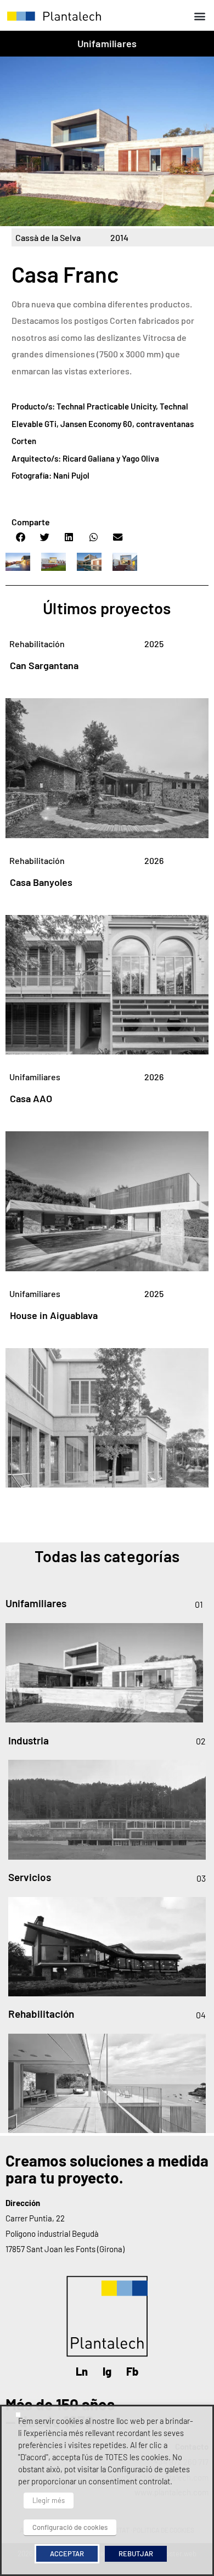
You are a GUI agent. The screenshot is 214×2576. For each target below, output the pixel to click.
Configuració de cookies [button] (70, 2527)
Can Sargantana (44, 665)
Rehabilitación (37, 644)
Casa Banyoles (41, 882)
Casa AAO (31, 1098)
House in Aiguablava (54, 1315)
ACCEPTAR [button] (67, 2553)
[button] (199, 16)
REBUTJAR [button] (136, 2553)
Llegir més (49, 2500)
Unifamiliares (107, 43)
